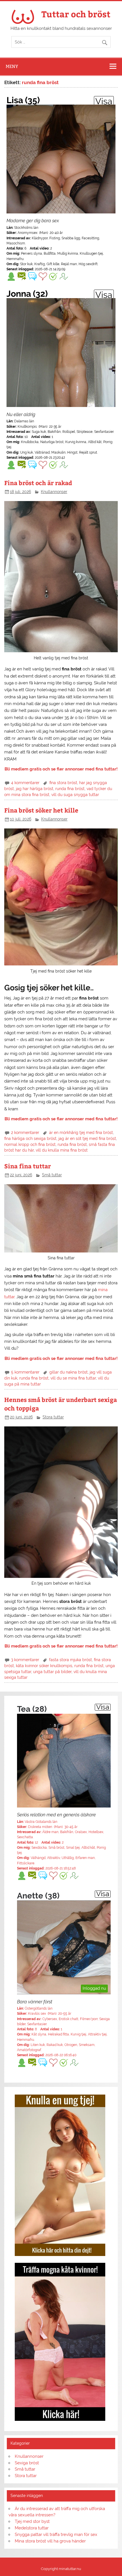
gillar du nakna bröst (69, 1372)
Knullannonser (54, 492)
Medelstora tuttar (32, 2528)
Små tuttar (52, 1175)
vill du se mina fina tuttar (73, 1378)
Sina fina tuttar (28, 1166)
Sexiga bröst (27, 2463)
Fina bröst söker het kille (41, 810)
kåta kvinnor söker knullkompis (44, 1666)
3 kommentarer (25, 1660)
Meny (12, 66)
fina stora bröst (63, 783)
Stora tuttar (53, 1417)
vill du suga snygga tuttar (75, 795)
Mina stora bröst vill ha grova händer (50, 2541)
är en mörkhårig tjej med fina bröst (81, 1133)
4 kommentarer (25, 783)
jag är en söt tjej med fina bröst (87, 1139)
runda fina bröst (70, 789)
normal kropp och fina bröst (30, 1144)
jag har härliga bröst (35, 789)
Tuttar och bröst (76, 14)
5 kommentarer (25, 1372)
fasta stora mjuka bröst (71, 1660)
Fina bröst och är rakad (38, 483)
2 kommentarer (25, 1133)
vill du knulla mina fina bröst (62, 1150)
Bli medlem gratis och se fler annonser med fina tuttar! (61, 769)
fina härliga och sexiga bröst (30, 1139)
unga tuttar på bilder (52, 1672)
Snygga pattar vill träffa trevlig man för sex (56, 2535)
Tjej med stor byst (32, 2521)
